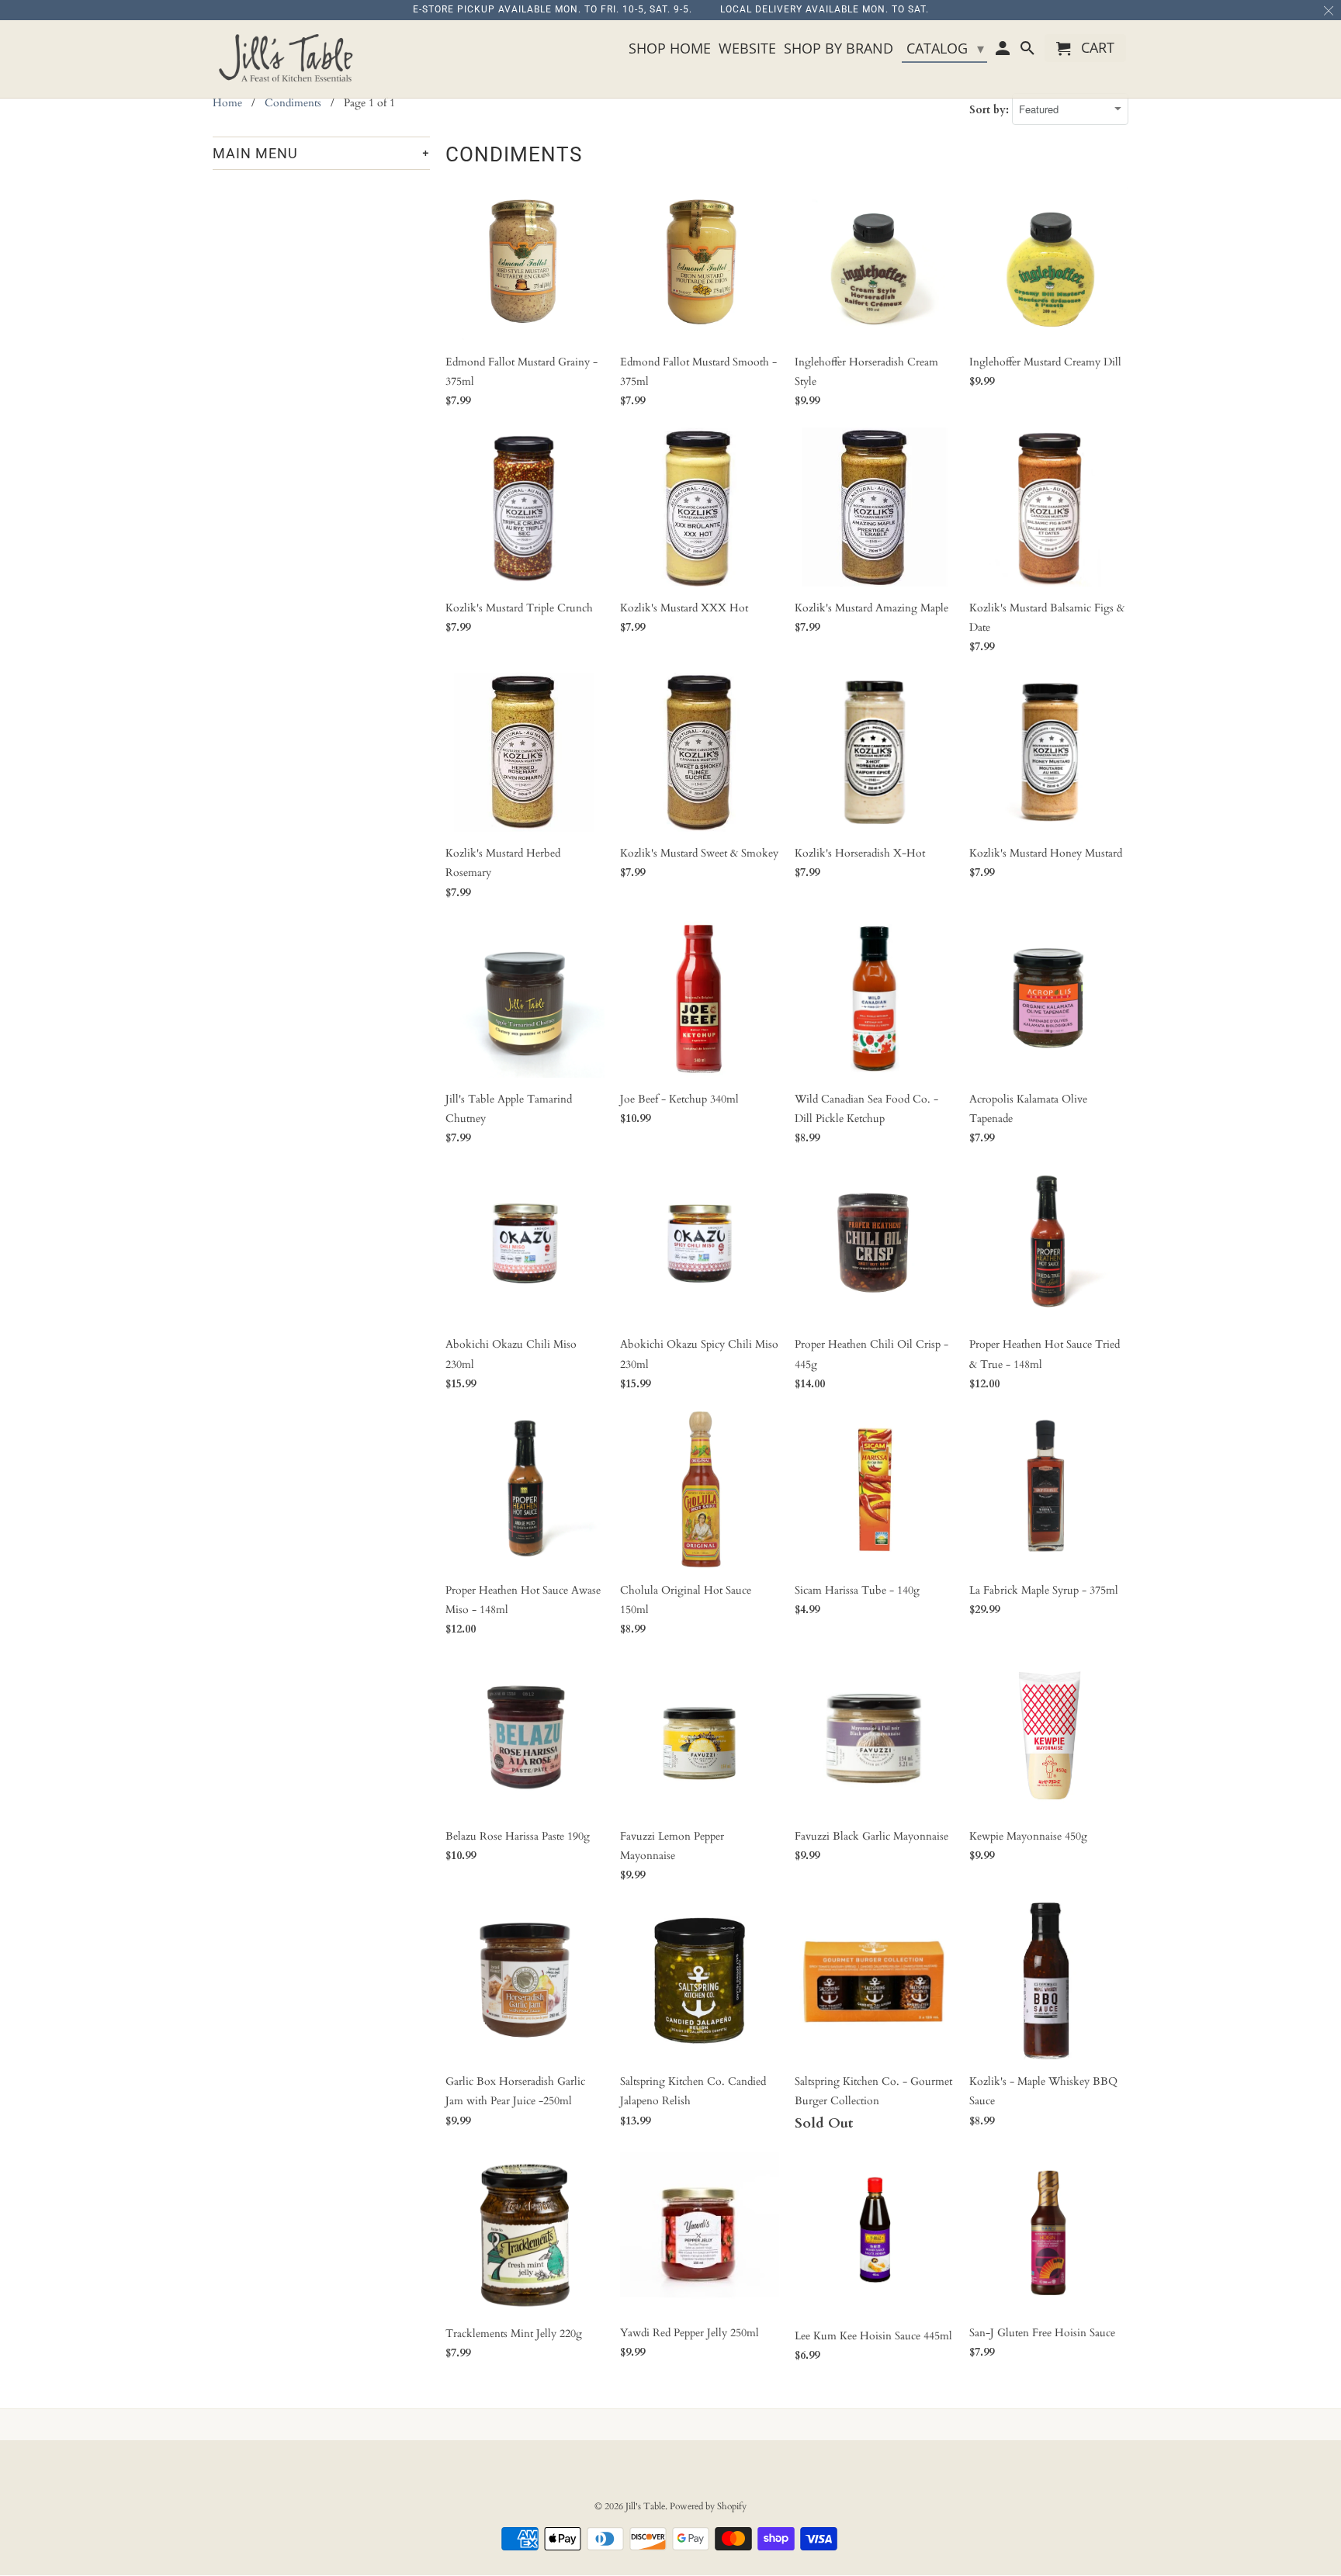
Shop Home (670, 49)
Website (747, 49)
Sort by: (991, 110)
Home (227, 103)
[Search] (1028, 51)
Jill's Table (645, 2506)
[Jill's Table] (290, 59)
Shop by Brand (839, 49)
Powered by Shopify (708, 2506)
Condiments (293, 103)
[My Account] (1004, 51)
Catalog (945, 48)
